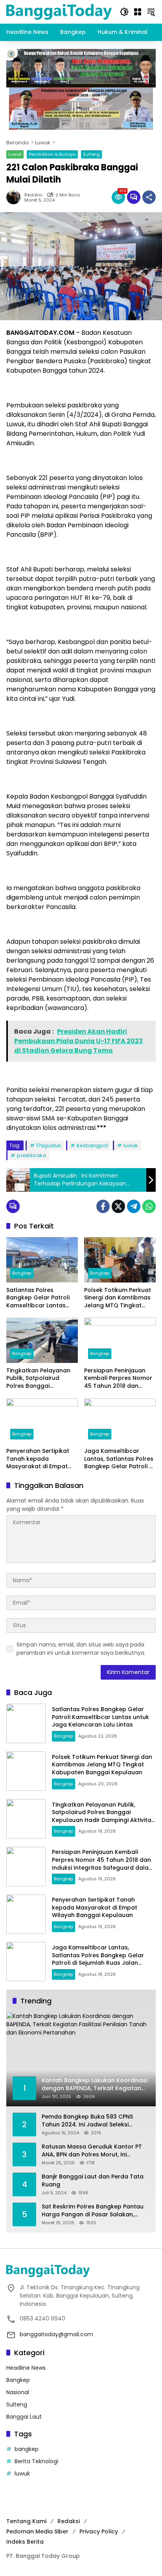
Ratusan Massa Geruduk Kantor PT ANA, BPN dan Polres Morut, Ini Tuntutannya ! (92, 2151)
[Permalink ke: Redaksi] (15, 197)
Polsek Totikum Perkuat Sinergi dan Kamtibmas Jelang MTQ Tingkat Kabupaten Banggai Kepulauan (118, 1298)
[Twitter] (118, 1206)
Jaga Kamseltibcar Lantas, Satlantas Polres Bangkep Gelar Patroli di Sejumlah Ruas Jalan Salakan (119, 1459)
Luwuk (15, 154)
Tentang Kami (26, 2521)
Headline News (26, 2368)
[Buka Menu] (138, 12)
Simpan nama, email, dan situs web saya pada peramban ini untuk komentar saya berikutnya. (81, 1649)
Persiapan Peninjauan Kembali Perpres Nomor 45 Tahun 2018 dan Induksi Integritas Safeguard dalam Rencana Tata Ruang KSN (118, 1379)
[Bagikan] (149, 197)
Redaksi (33, 195)
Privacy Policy (99, 2531)
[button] (124, 12)
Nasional (18, 2392)
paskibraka (31, 1155)
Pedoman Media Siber (37, 2531)
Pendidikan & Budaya (52, 154)
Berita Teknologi (36, 2461)
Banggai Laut (24, 2417)
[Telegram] (134, 1206)
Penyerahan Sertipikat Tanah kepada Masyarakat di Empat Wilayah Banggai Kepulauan (38, 1459)
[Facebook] (103, 1206)
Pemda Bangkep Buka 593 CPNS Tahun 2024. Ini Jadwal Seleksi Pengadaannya (87, 2121)
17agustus (49, 1145)
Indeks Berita (25, 2542)
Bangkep (22, 1273)
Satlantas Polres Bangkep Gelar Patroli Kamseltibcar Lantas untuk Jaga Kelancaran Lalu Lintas (40, 1298)
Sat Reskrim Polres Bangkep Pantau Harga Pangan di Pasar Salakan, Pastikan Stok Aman (93, 2211)
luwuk (131, 1145)
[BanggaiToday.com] (59, 11)
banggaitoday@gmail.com (56, 2334)
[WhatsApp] (149, 1206)
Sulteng (91, 154)
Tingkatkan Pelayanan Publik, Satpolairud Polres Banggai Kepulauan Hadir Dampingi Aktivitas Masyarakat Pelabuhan (40, 1379)
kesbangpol (92, 1145)
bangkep (27, 2449)
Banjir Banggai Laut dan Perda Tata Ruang (93, 2181)
